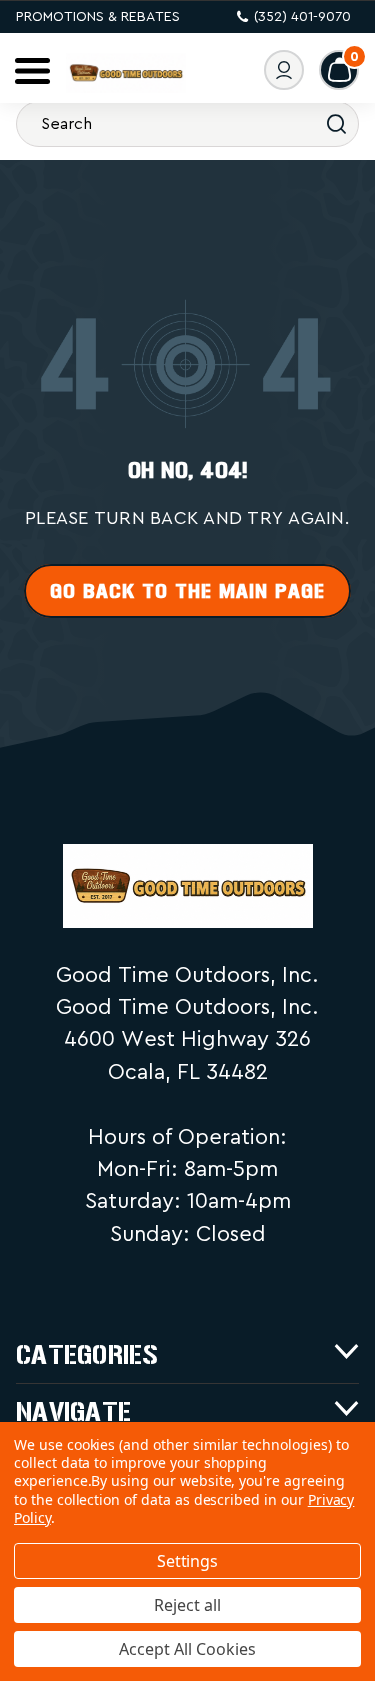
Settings (188, 1561)
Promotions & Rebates (98, 17)
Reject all (187, 1605)
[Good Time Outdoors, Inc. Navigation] (32, 71)
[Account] (284, 70)
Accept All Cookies (187, 1649)
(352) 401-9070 (302, 17)
